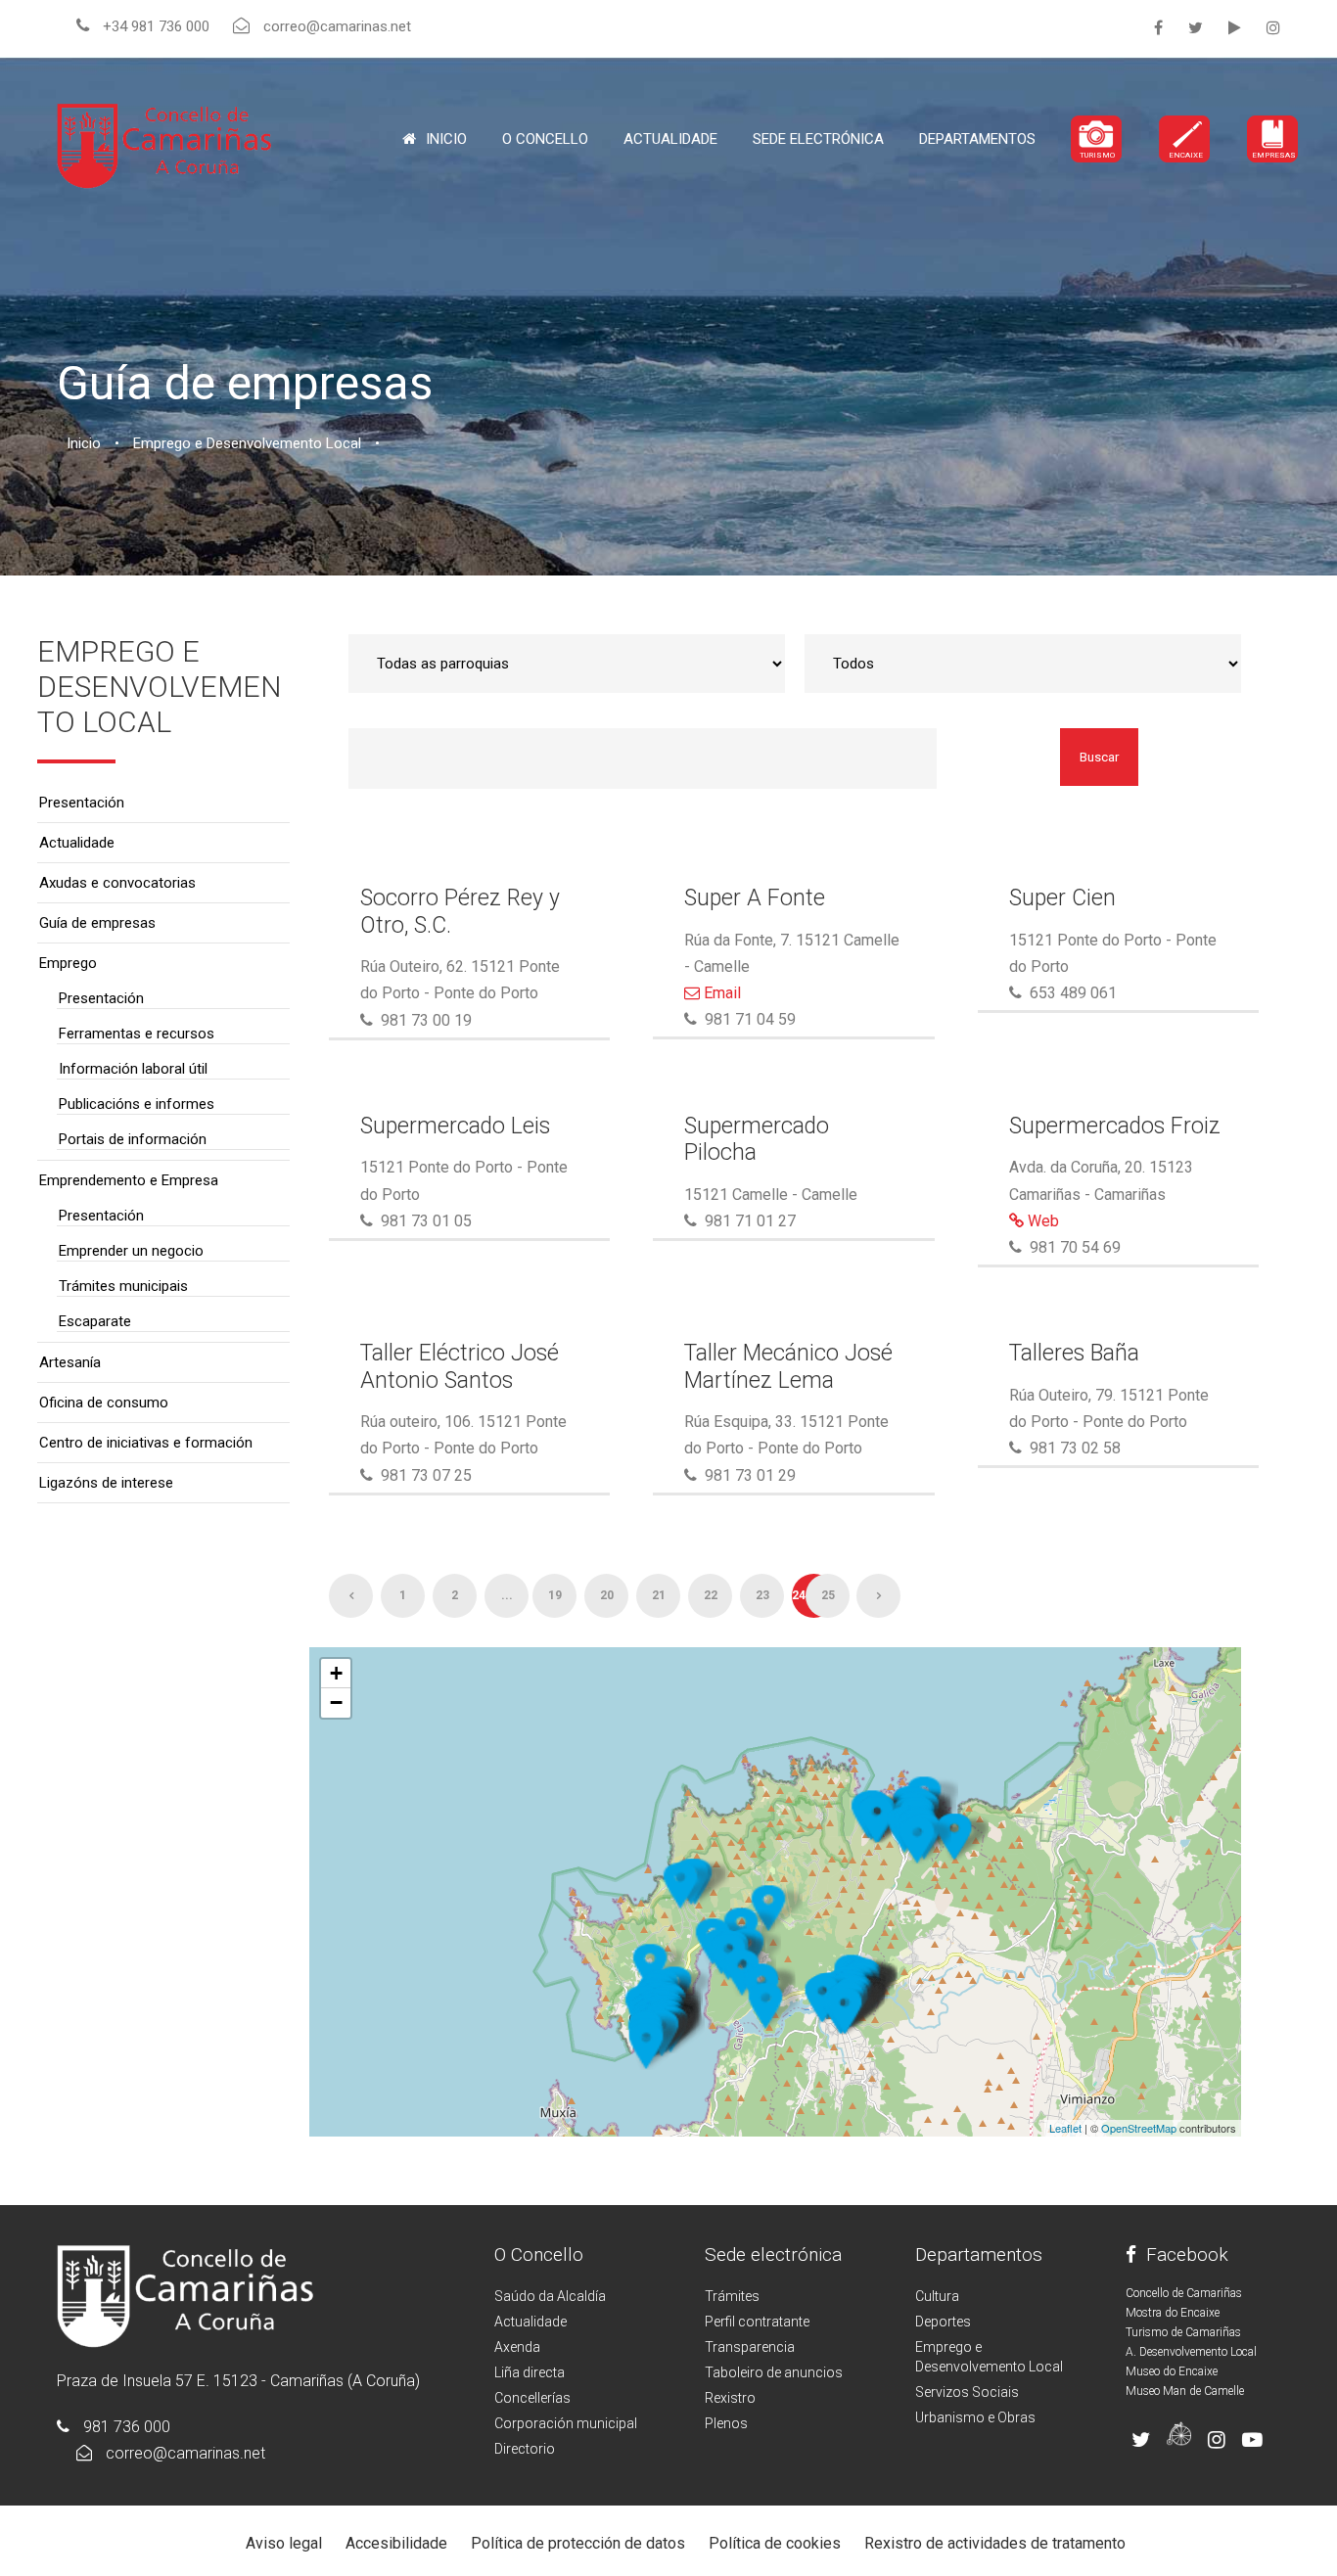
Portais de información (133, 1139)
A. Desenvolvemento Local (1191, 2352)
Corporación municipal (566, 2423)
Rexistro (730, 2398)
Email (720, 993)
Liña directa (530, 2372)
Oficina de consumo (104, 1403)
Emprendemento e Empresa (129, 1180)
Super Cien (1062, 898)
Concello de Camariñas (1184, 2293)
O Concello (539, 2254)
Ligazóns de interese (106, 1483)
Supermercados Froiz (1115, 1126)
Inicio (446, 139)
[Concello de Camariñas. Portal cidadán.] (164, 144)
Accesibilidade (396, 2543)
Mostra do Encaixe (1173, 2313)
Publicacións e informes (137, 1104)
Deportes (943, 2322)
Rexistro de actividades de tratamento (995, 2543)
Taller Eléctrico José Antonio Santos (460, 1367)
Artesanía (70, 1362)
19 (555, 1595)
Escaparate (95, 1321)
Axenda (517, 2347)
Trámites (732, 2296)
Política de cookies (775, 2543)
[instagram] (1273, 28)
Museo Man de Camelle (1185, 2391)
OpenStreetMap (1139, 2128)
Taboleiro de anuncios (774, 2372)
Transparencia (750, 2347)
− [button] (336, 1702)
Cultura (937, 2296)
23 (762, 1595)
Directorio (525, 2449)
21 (659, 1595)
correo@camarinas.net (185, 2453)
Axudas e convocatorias (117, 883)
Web (1041, 1221)
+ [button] (336, 1673)
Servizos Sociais (967, 2392)
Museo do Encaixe (1172, 2371)
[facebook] (1158, 28)
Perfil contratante (757, 2322)
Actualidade (670, 139)
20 (607, 1595)
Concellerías (532, 2398)
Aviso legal (284, 2543)
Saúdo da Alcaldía (550, 2296)
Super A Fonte (755, 898)
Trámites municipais (123, 1286)
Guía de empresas (97, 923)
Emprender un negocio (131, 1251)
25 (828, 1595)
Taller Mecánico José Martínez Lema (788, 1367)
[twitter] (1196, 28)
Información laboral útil (133, 1069)
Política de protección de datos (578, 2543)
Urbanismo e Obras (975, 2417)
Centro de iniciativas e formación (146, 1443)
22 (711, 1595)
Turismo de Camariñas (1183, 2332)
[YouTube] (1235, 28)
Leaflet (1065, 2128)
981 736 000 (127, 2427)
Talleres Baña (1074, 1353)
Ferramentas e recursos (137, 1034)
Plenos (726, 2423)
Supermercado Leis (455, 1126)
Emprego (68, 963)
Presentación (82, 803)
